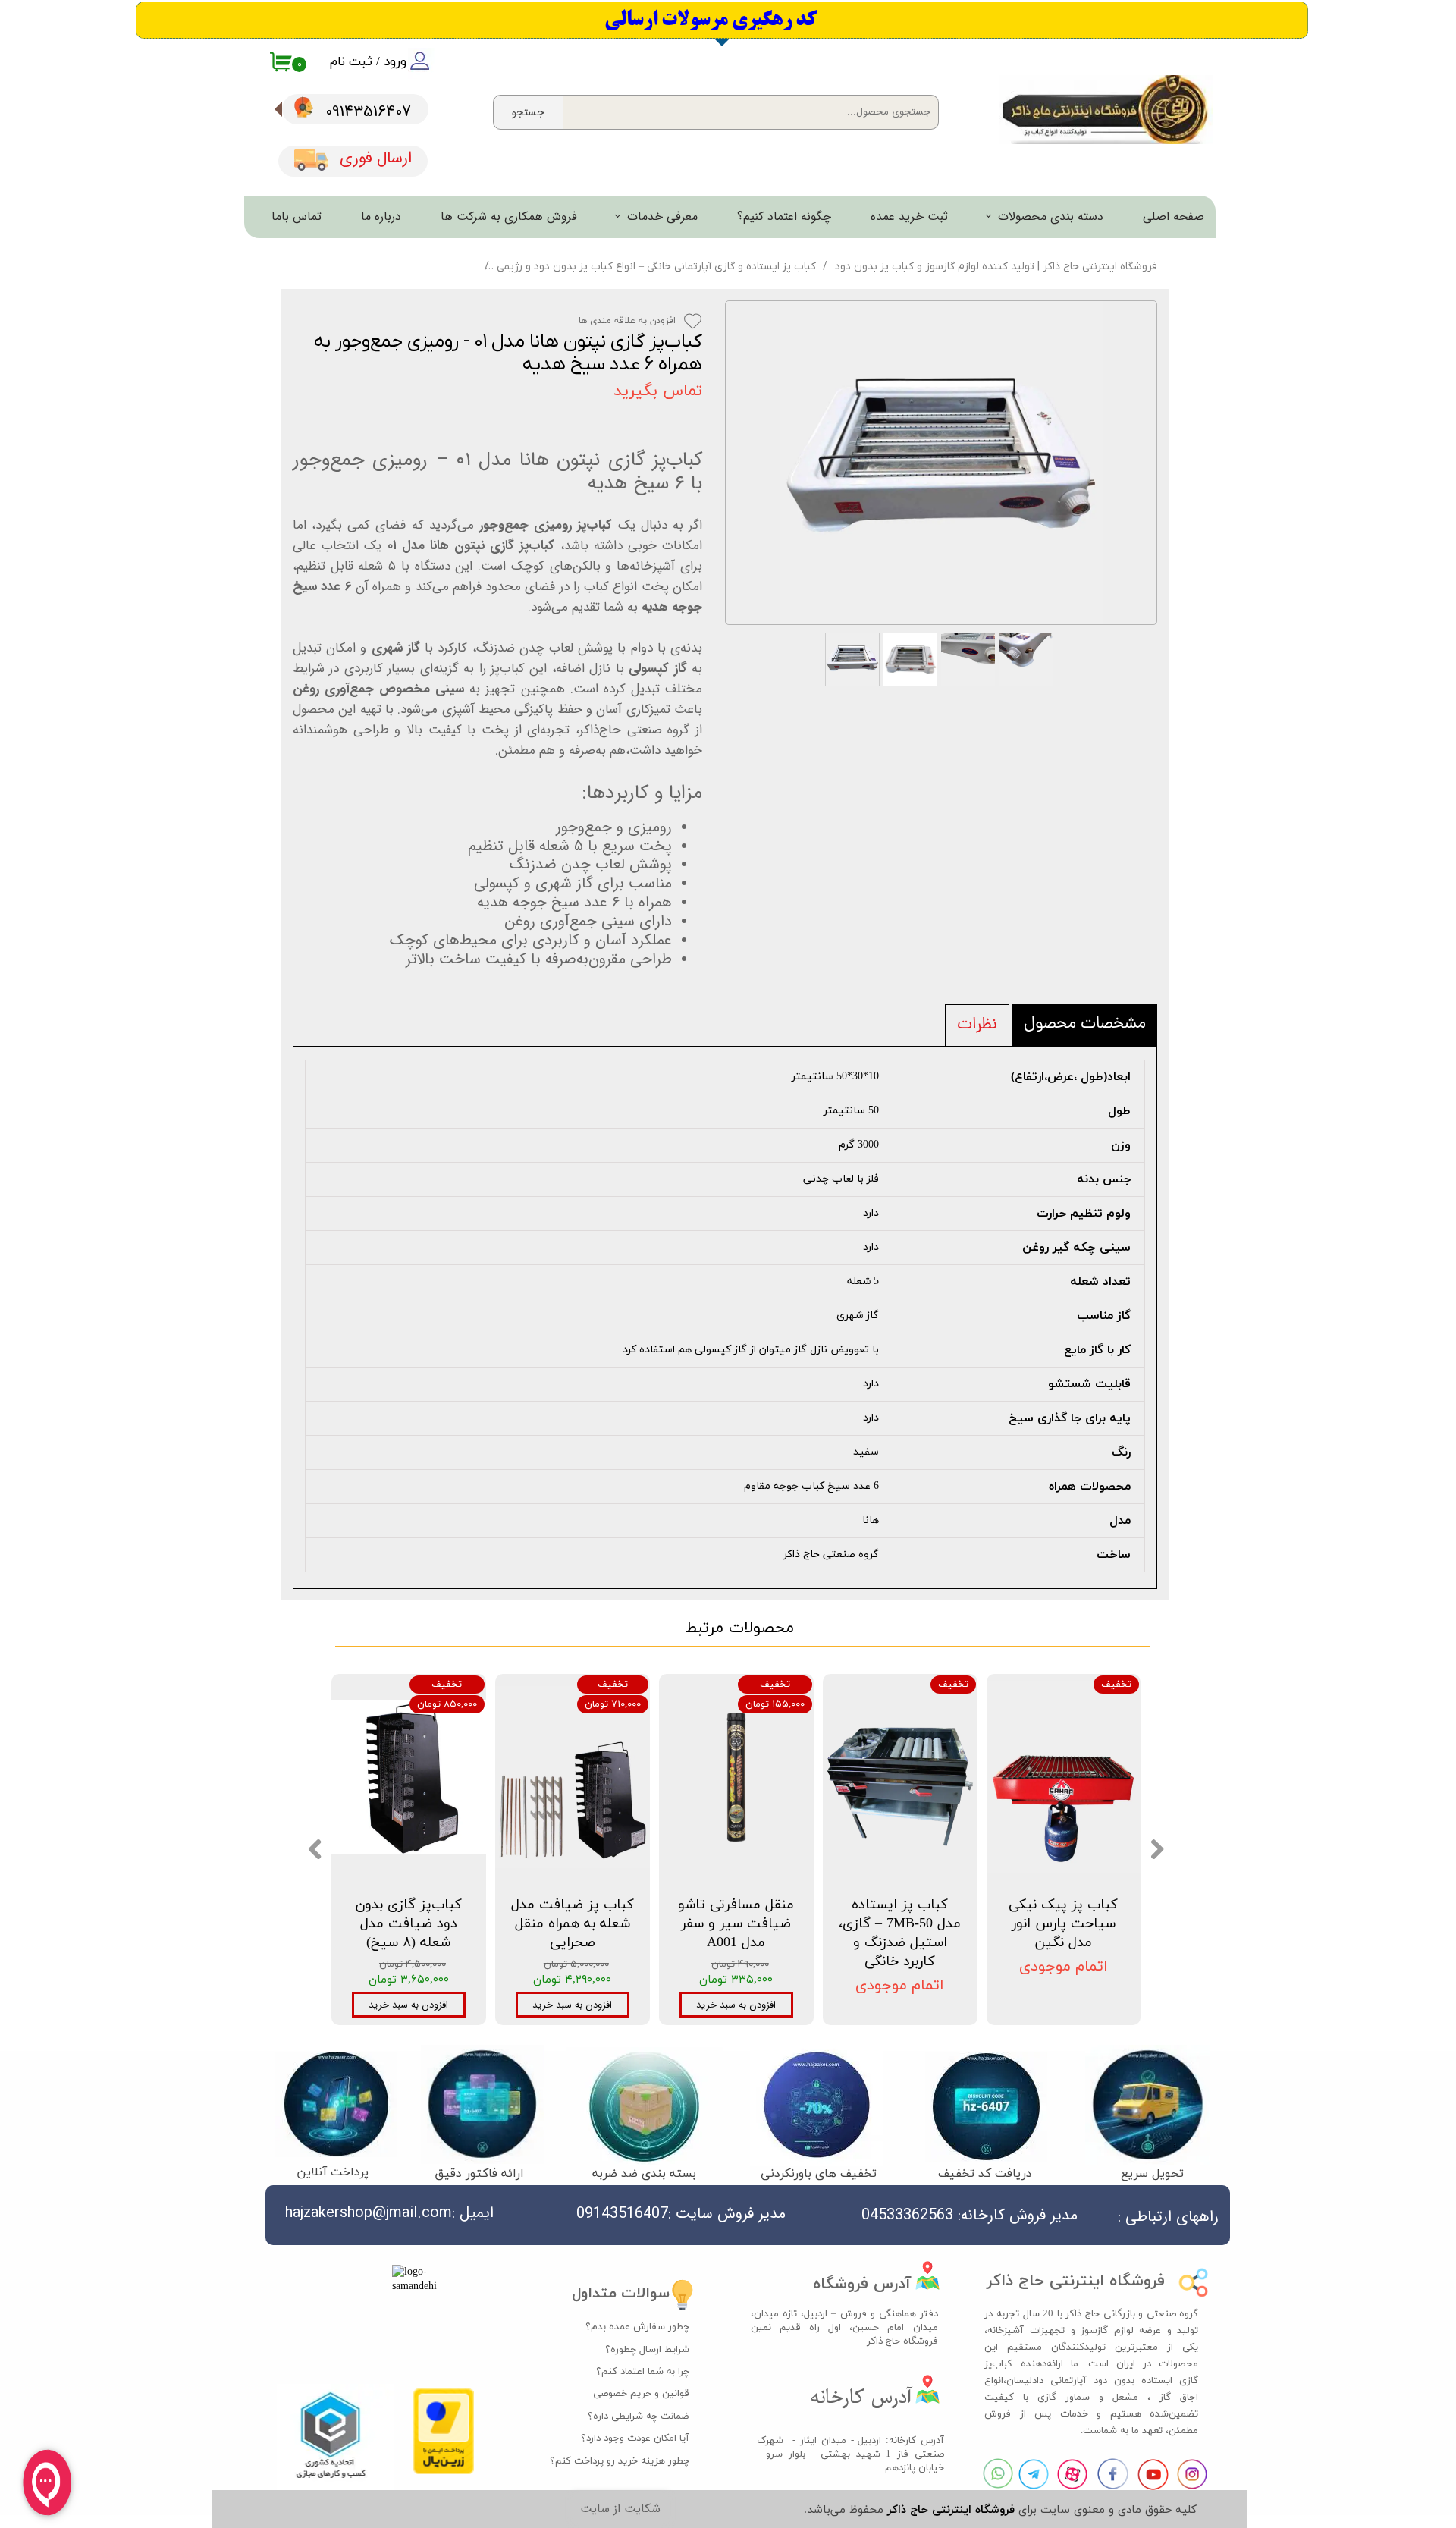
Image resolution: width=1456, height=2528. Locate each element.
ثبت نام (351, 62)
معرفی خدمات (662, 217)
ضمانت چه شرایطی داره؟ (639, 2417)
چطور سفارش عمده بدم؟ (637, 2327)
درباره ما (381, 217)
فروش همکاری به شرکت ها (509, 217)
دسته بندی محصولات (1051, 217)
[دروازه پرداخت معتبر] (444, 2471)
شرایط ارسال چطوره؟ (647, 2350)
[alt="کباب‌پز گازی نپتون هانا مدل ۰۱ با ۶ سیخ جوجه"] (941, 463)
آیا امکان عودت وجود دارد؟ (635, 2438)
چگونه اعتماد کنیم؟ (784, 217)
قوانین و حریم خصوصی (641, 2394)
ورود (395, 62)
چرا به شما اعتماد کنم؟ (643, 2372)
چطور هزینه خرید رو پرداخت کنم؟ (628, 2461)
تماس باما (297, 217)
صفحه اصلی (1174, 217)
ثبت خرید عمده (909, 217)
